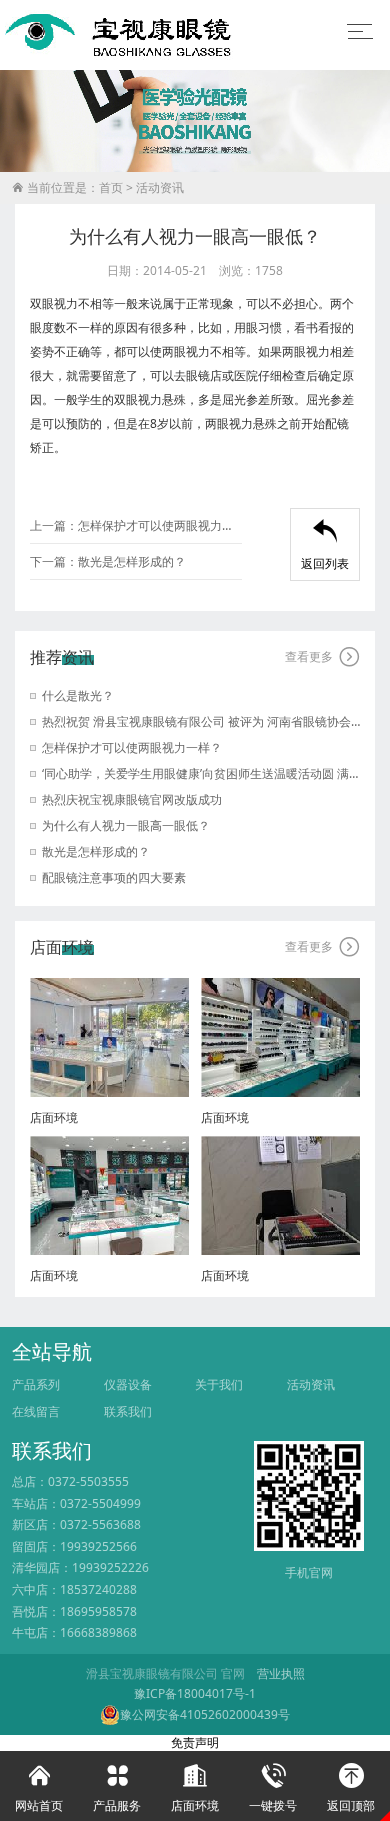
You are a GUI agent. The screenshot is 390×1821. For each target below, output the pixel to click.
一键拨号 (273, 1788)
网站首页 (39, 1788)
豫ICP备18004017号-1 (195, 1693)
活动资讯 (160, 187)
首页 (111, 187)
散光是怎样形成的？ (132, 561)
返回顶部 (351, 1788)
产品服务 (117, 1788)
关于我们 (219, 1384)
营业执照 (281, 1673)
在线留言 (36, 1411)
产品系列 (36, 1384)
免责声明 (195, 1742)
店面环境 (195, 1788)
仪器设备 (128, 1384)
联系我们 (128, 1411)
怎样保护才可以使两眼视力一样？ (160, 525)
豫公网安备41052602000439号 (205, 1714)
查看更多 (322, 657)
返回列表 (325, 545)
